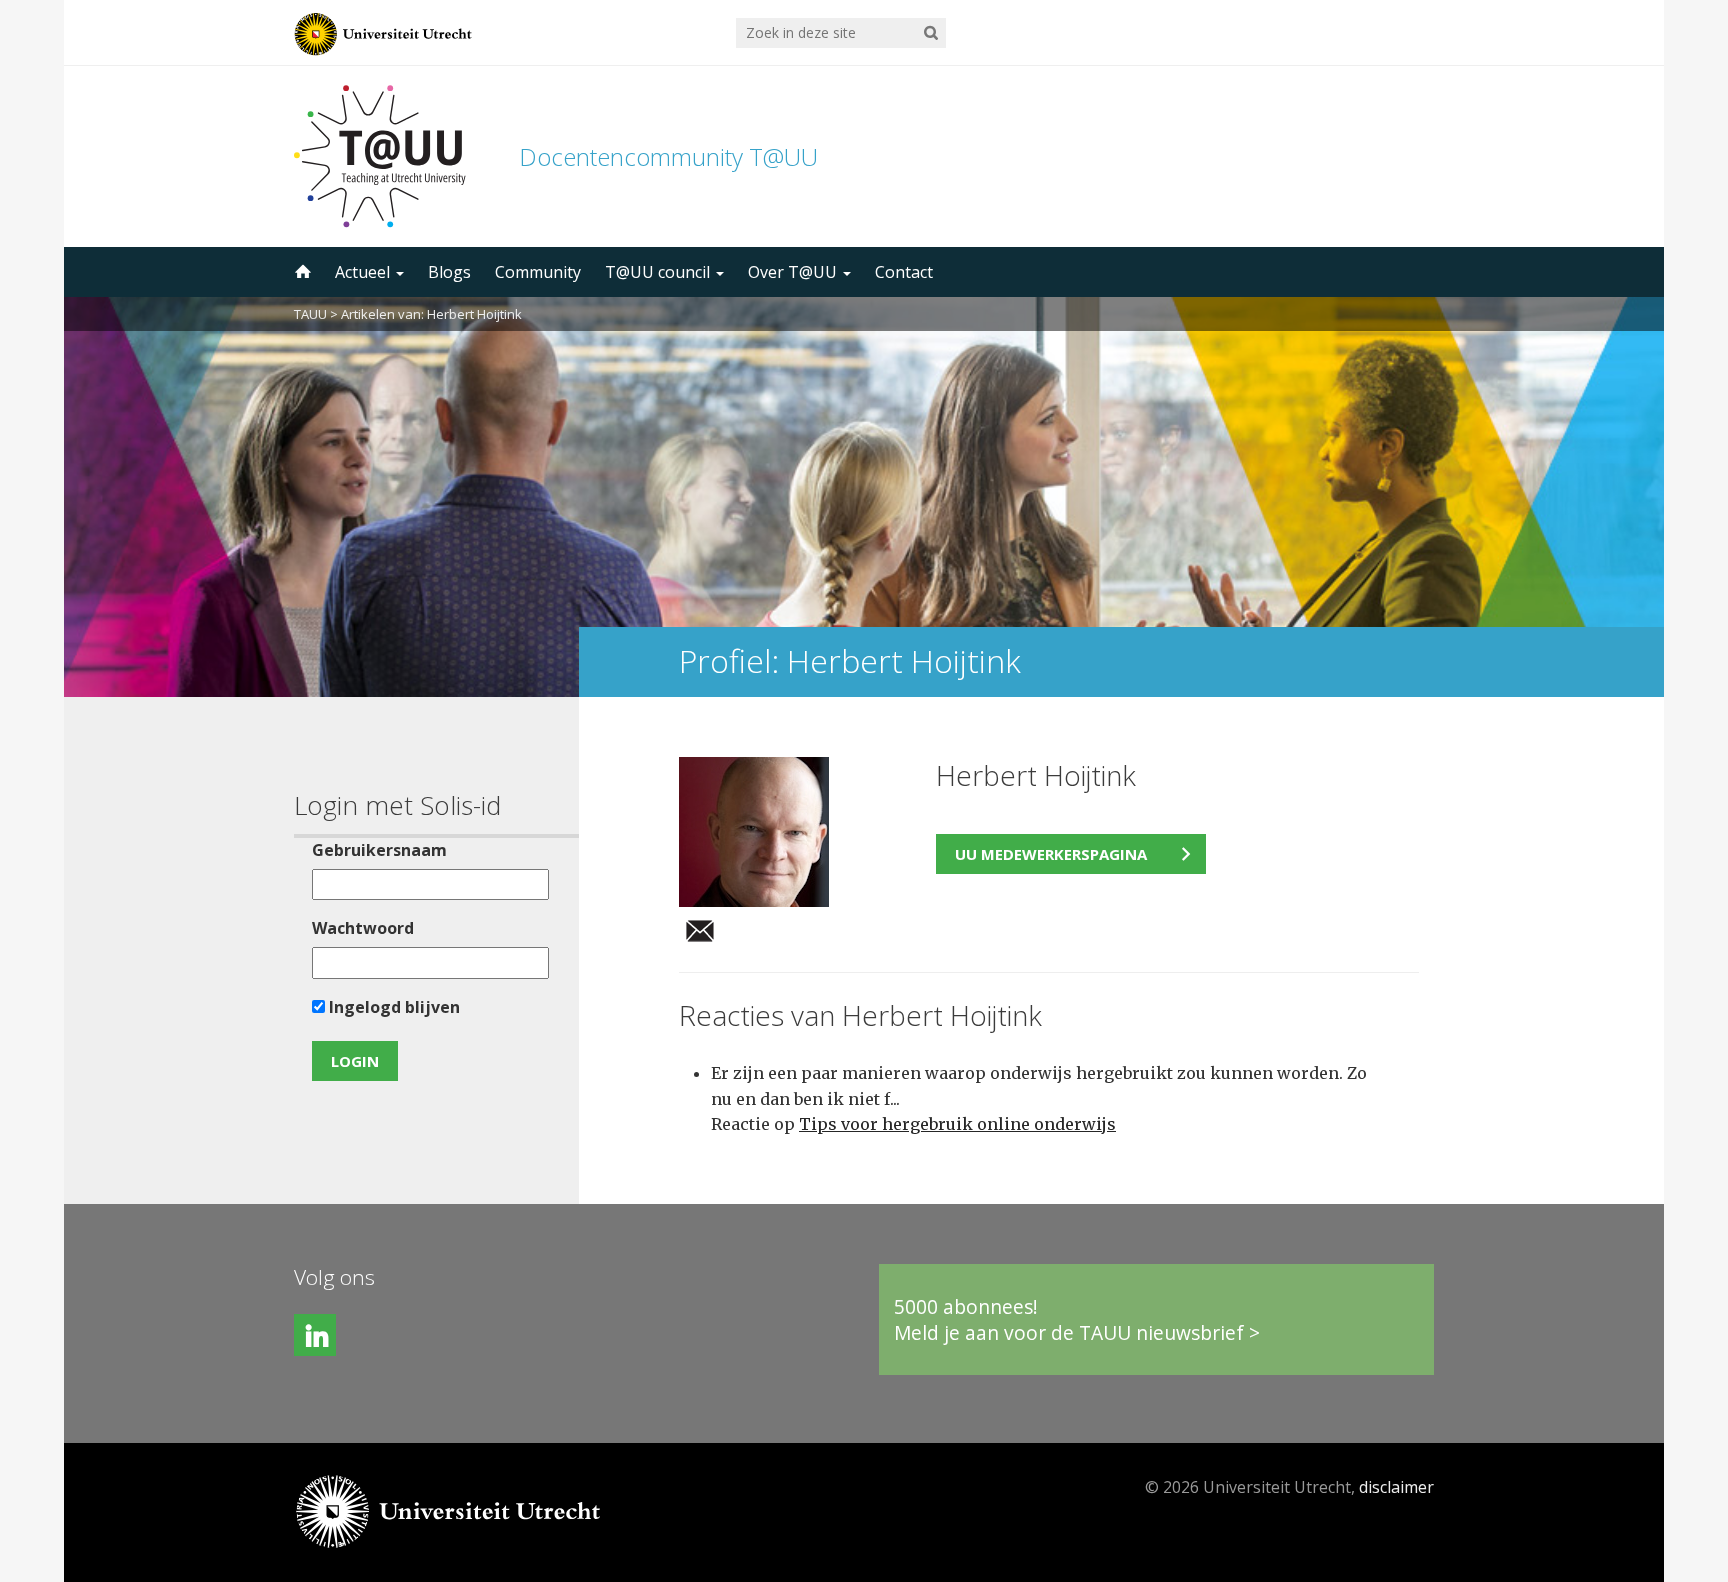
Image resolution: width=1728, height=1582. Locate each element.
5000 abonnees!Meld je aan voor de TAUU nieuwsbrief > (1077, 1319)
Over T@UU (794, 272)
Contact (904, 272)
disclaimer (1396, 1487)
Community (538, 272)
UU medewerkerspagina (1051, 854)
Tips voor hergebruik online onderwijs (957, 1124)
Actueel (364, 272)
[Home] (301, 272)
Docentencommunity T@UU (668, 156)
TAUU (310, 314)
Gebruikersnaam (379, 850)
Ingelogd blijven (392, 1007)
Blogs (449, 272)
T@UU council (659, 272)
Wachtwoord (363, 928)
